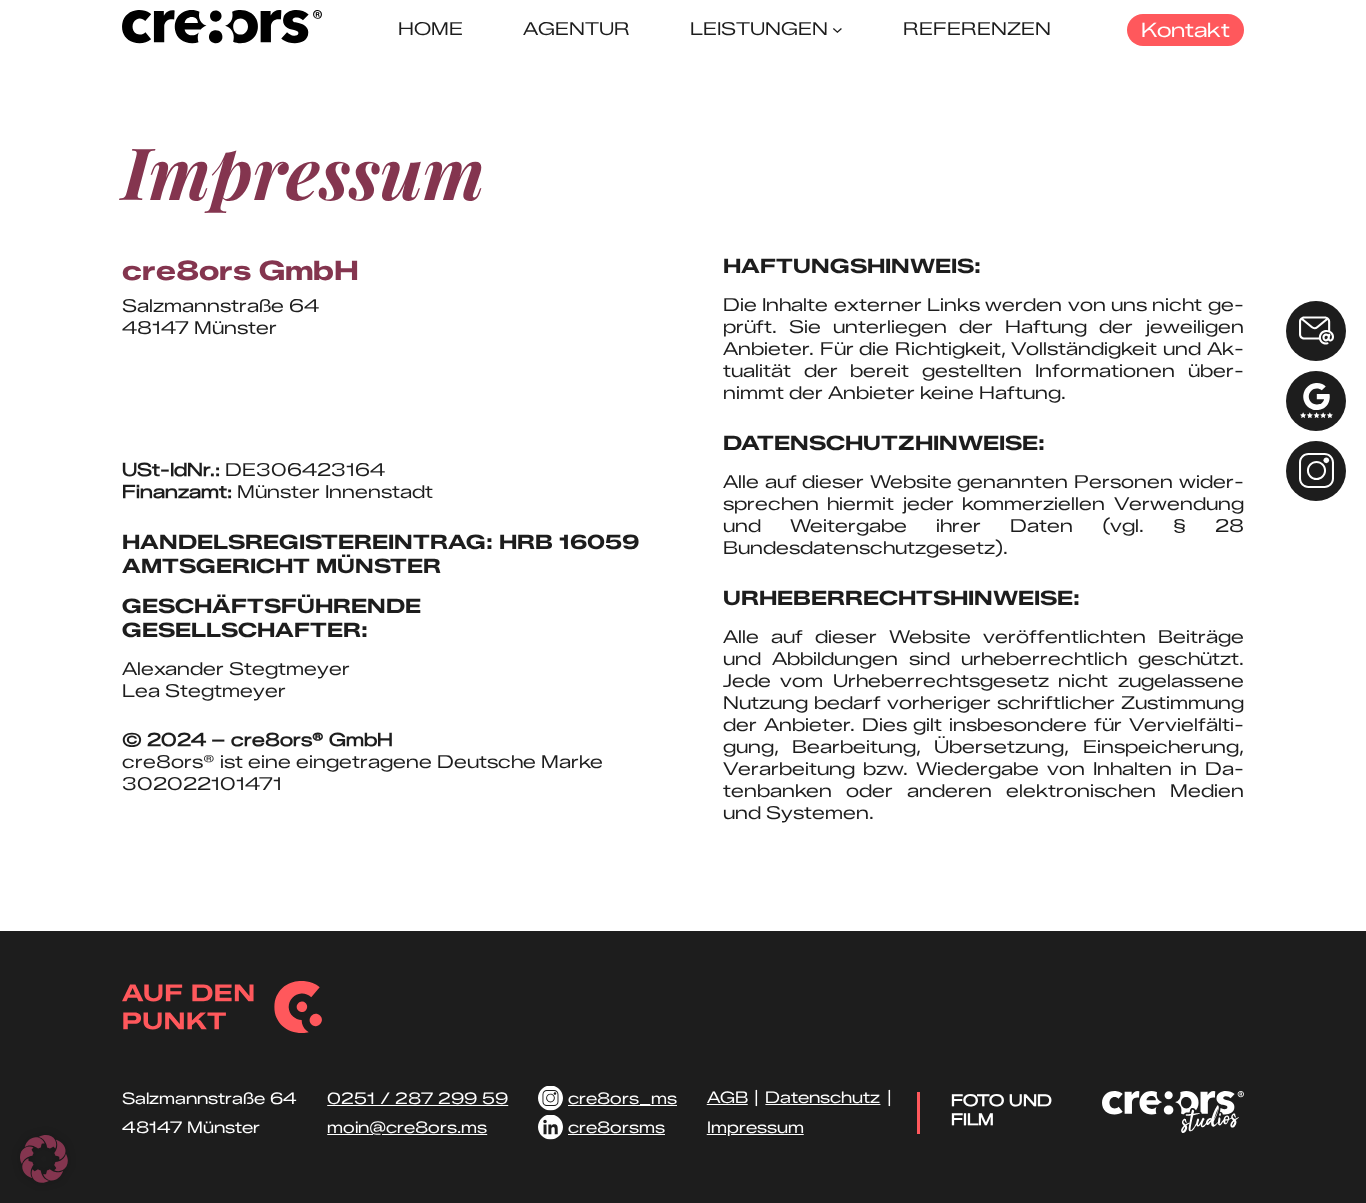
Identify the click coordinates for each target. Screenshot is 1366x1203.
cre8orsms (616, 1127)
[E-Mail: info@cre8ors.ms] (1316, 331)
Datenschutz (822, 1097)
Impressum (755, 1127)
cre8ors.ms (179, 421)
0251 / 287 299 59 (223, 377)
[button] (44, 1159)
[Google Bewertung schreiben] (1316, 401)
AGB (727, 1097)
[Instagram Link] (1316, 471)
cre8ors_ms (622, 1098)
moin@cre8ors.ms (213, 399)
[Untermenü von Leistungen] (837, 29)
